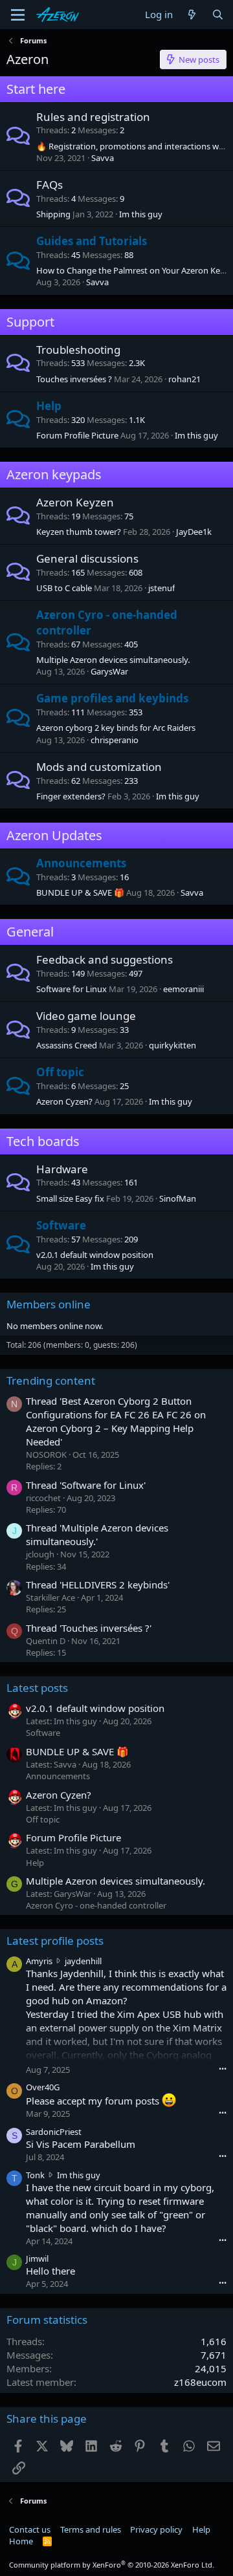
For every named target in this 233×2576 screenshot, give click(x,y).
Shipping (53, 214)
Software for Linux (72, 989)
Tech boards (43, 1141)
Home (21, 2541)
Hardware (62, 1169)
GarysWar (109, 671)
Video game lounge (86, 1016)
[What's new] (192, 15)
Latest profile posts (55, 1941)
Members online (49, 1304)
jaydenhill (83, 1961)
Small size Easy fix (70, 1198)
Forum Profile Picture (77, 435)
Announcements (81, 863)
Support (30, 322)
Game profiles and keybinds (112, 698)
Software (61, 1225)
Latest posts (37, 1688)
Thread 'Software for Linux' (86, 1485)
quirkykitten (172, 1045)
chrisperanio (115, 740)
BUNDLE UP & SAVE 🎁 (80, 893)
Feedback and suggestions (105, 959)
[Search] (218, 15)
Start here (36, 89)
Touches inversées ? (74, 379)
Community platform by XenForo (112, 2565)
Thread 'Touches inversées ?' (89, 1628)
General (30, 932)
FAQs (50, 185)
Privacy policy (156, 2529)
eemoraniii (183, 989)
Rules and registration (93, 117)
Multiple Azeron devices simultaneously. (113, 660)
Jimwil (37, 2258)
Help (49, 406)
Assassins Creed (67, 1045)
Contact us (30, 2529)
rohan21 (184, 379)
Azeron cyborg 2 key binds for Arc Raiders (116, 728)
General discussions (87, 558)
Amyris (39, 1961)
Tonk (35, 2175)
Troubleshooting (78, 350)
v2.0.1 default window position (95, 1255)
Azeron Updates (54, 835)
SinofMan (178, 1198)
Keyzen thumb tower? (79, 532)
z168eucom (200, 2382)
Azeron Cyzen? (64, 1101)
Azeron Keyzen (75, 502)
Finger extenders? (71, 796)
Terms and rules (91, 2529)
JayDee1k (194, 532)
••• (223, 2069)
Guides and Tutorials (92, 241)
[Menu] (18, 15)
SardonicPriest (54, 2132)
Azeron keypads (54, 474)
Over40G (43, 2087)
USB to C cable (64, 588)
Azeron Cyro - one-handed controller (96, 1905)
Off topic (60, 1072)
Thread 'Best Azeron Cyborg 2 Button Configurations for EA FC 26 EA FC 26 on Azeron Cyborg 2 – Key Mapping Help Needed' (116, 1421)
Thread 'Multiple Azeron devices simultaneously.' (97, 1534)
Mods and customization (99, 767)
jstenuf (161, 588)
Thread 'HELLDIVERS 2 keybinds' (98, 1585)
